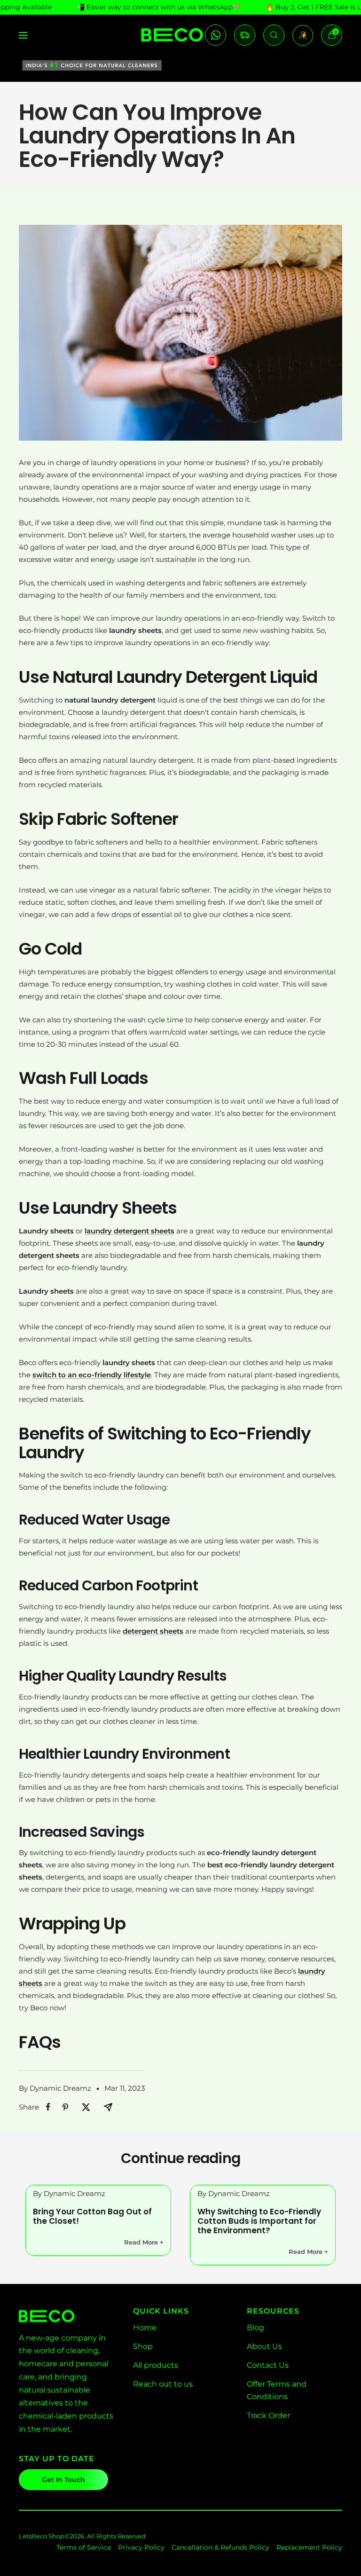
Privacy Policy (141, 2547)
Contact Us (268, 2365)
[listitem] (48, 2107)
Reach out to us (163, 2384)
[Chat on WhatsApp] (216, 35)
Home (145, 2327)
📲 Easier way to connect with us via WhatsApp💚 (159, 7)
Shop (143, 2346)
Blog (255, 2327)
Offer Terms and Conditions (277, 2390)
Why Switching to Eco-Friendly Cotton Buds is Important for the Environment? (259, 2221)
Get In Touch (63, 2480)
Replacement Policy (309, 2547)
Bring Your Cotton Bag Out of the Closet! (92, 2216)
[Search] (274, 35)
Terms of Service (84, 2547)
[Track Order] (245, 35)
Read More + (144, 2242)
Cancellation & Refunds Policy (220, 2547)
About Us (264, 2346)
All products (156, 2365)
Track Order (268, 2415)
